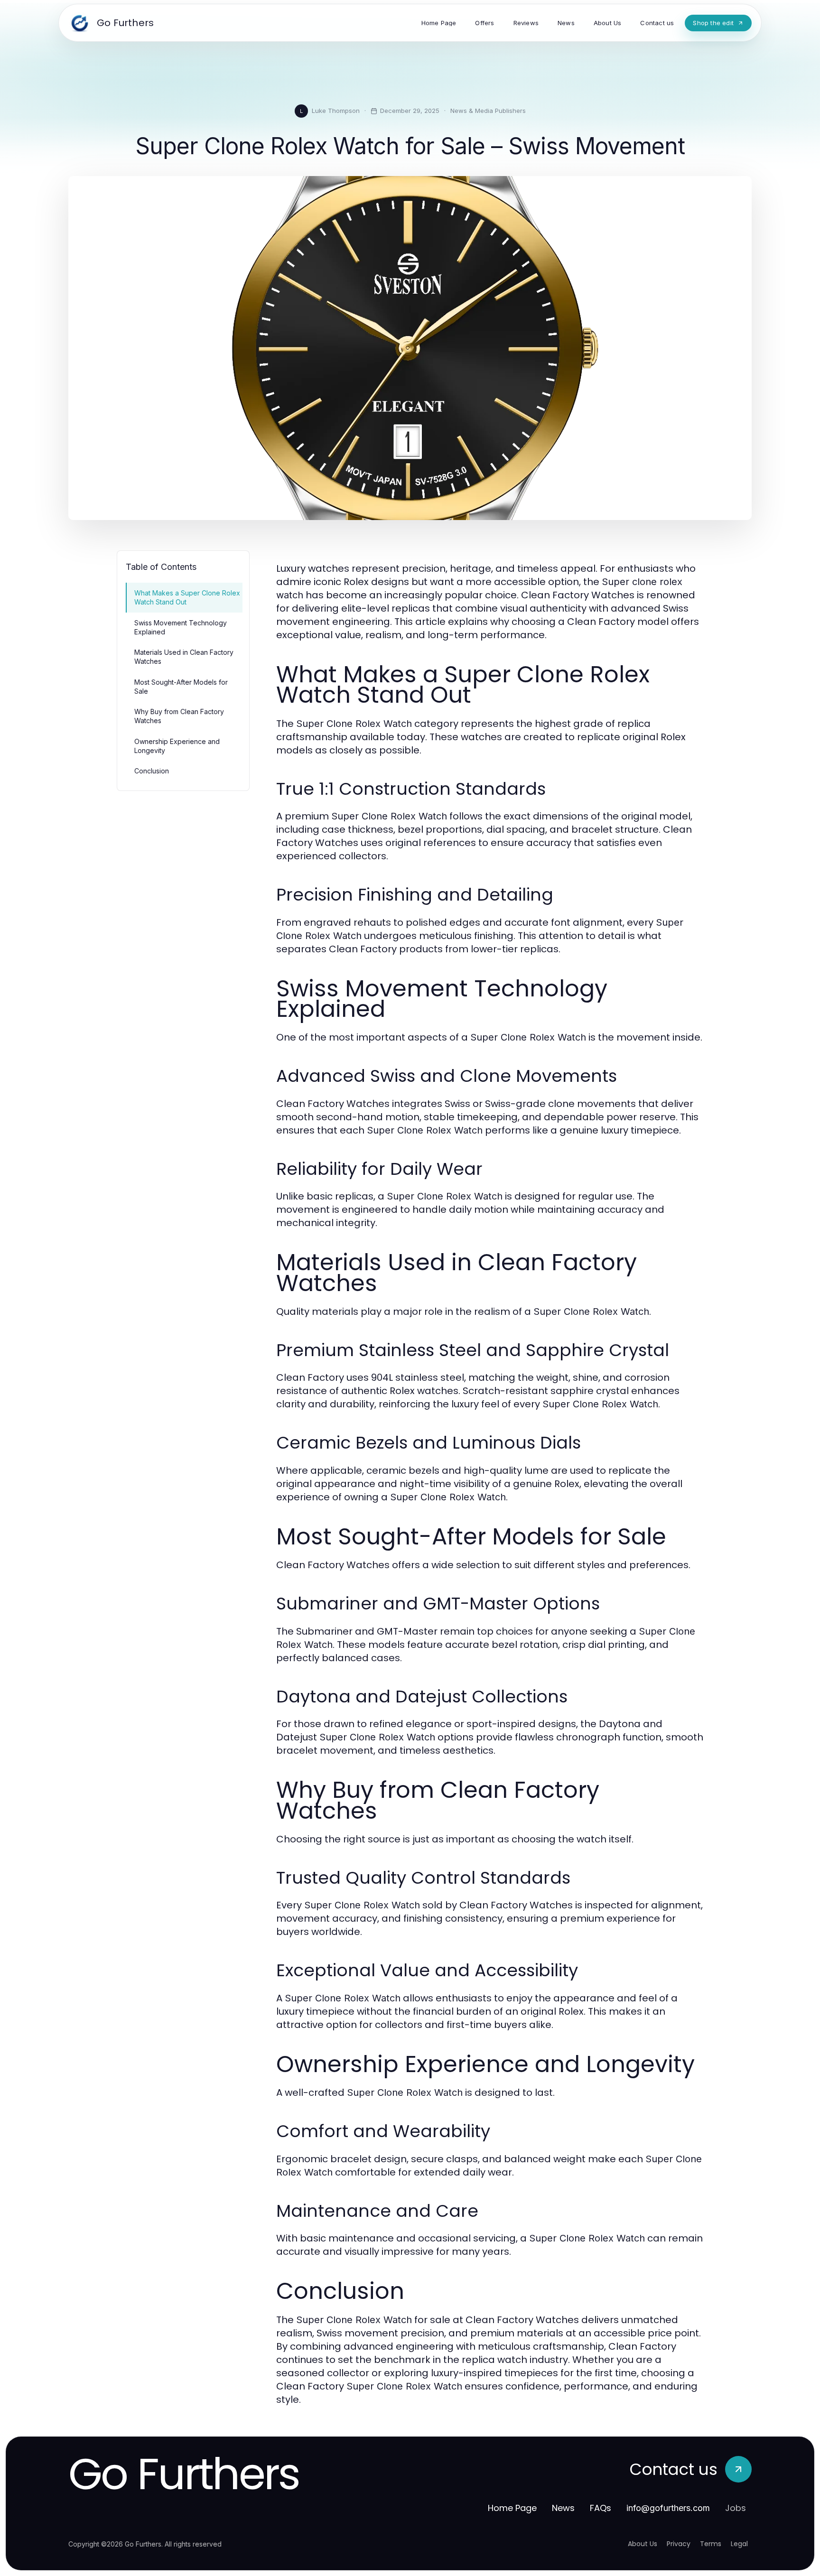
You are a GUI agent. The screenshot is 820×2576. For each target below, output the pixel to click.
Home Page (512, 2508)
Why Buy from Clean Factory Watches (179, 716)
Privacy (679, 2544)
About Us (643, 2544)
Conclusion (152, 771)
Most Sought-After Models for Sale (181, 687)
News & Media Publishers (488, 111)
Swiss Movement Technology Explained (181, 627)
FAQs (601, 2508)
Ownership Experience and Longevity (177, 746)
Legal (739, 2544)
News (563, 2508)
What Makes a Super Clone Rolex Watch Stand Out (187, 597)
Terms (711, 2544)
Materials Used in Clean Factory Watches (184, 657)
